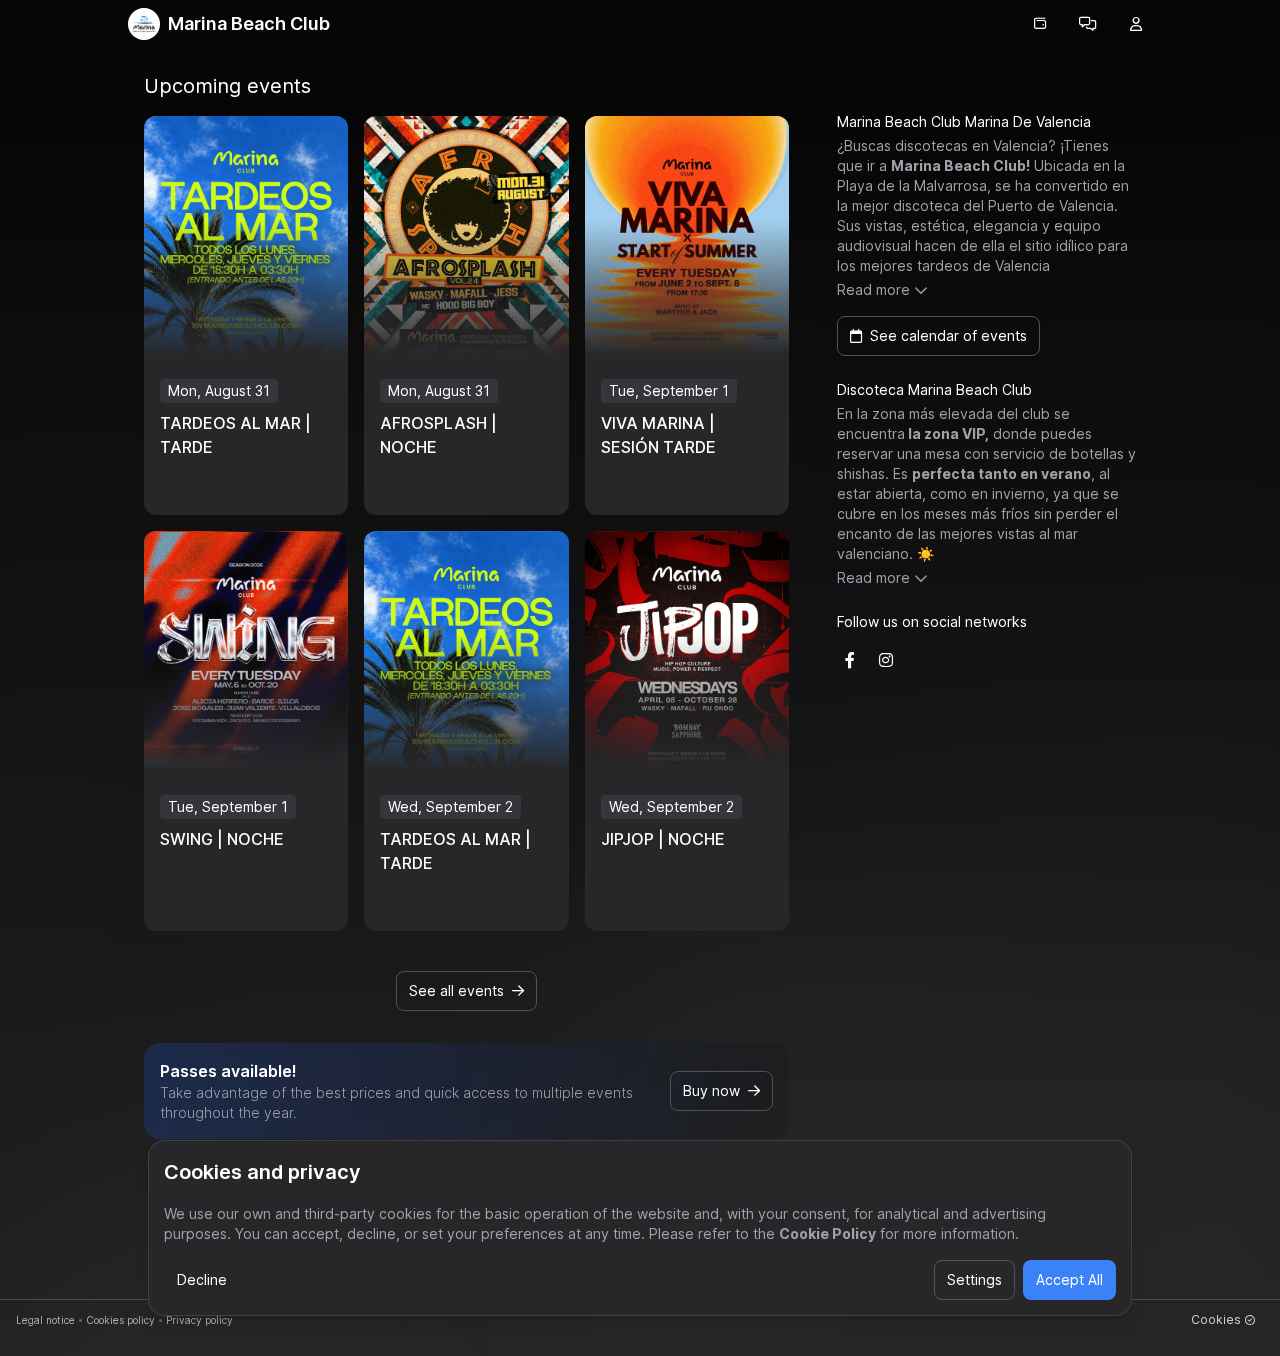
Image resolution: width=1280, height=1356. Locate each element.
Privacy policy (199, 1320)
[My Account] (1136, 24)
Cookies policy (120, 1320)
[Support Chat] (1088, 24)
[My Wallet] (1040, 24)
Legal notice (45, 1320)
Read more (873, 289)
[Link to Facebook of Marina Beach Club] (850, 660)
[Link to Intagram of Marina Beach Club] (886, 660)
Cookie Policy (827, 1233)
